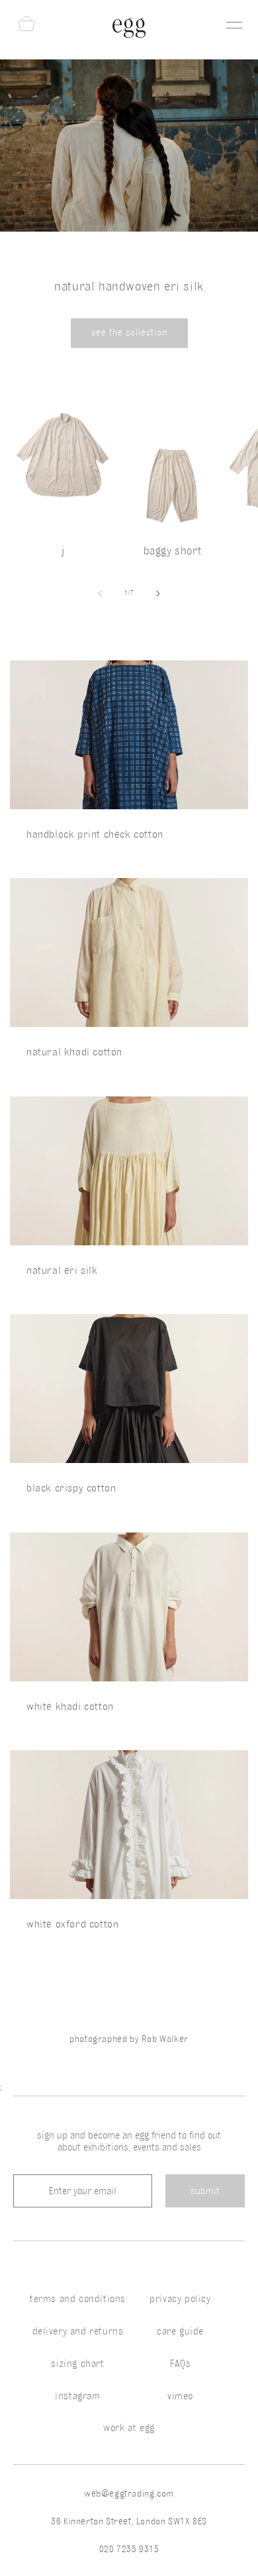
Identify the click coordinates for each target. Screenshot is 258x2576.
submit (205, 2191)
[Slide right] (158, 594)
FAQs (180, 2364)
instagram (77, 2396)
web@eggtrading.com (129, 2494)
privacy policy (180, 2299)
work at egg (129, 2428)
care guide (180, 2331)
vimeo (180, 2396)
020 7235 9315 (129, 2549)
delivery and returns (78, 2331)
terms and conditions (78, 2299)
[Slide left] (100, 594)
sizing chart (77, 2364)
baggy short (173, 551)
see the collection (129, 333)
